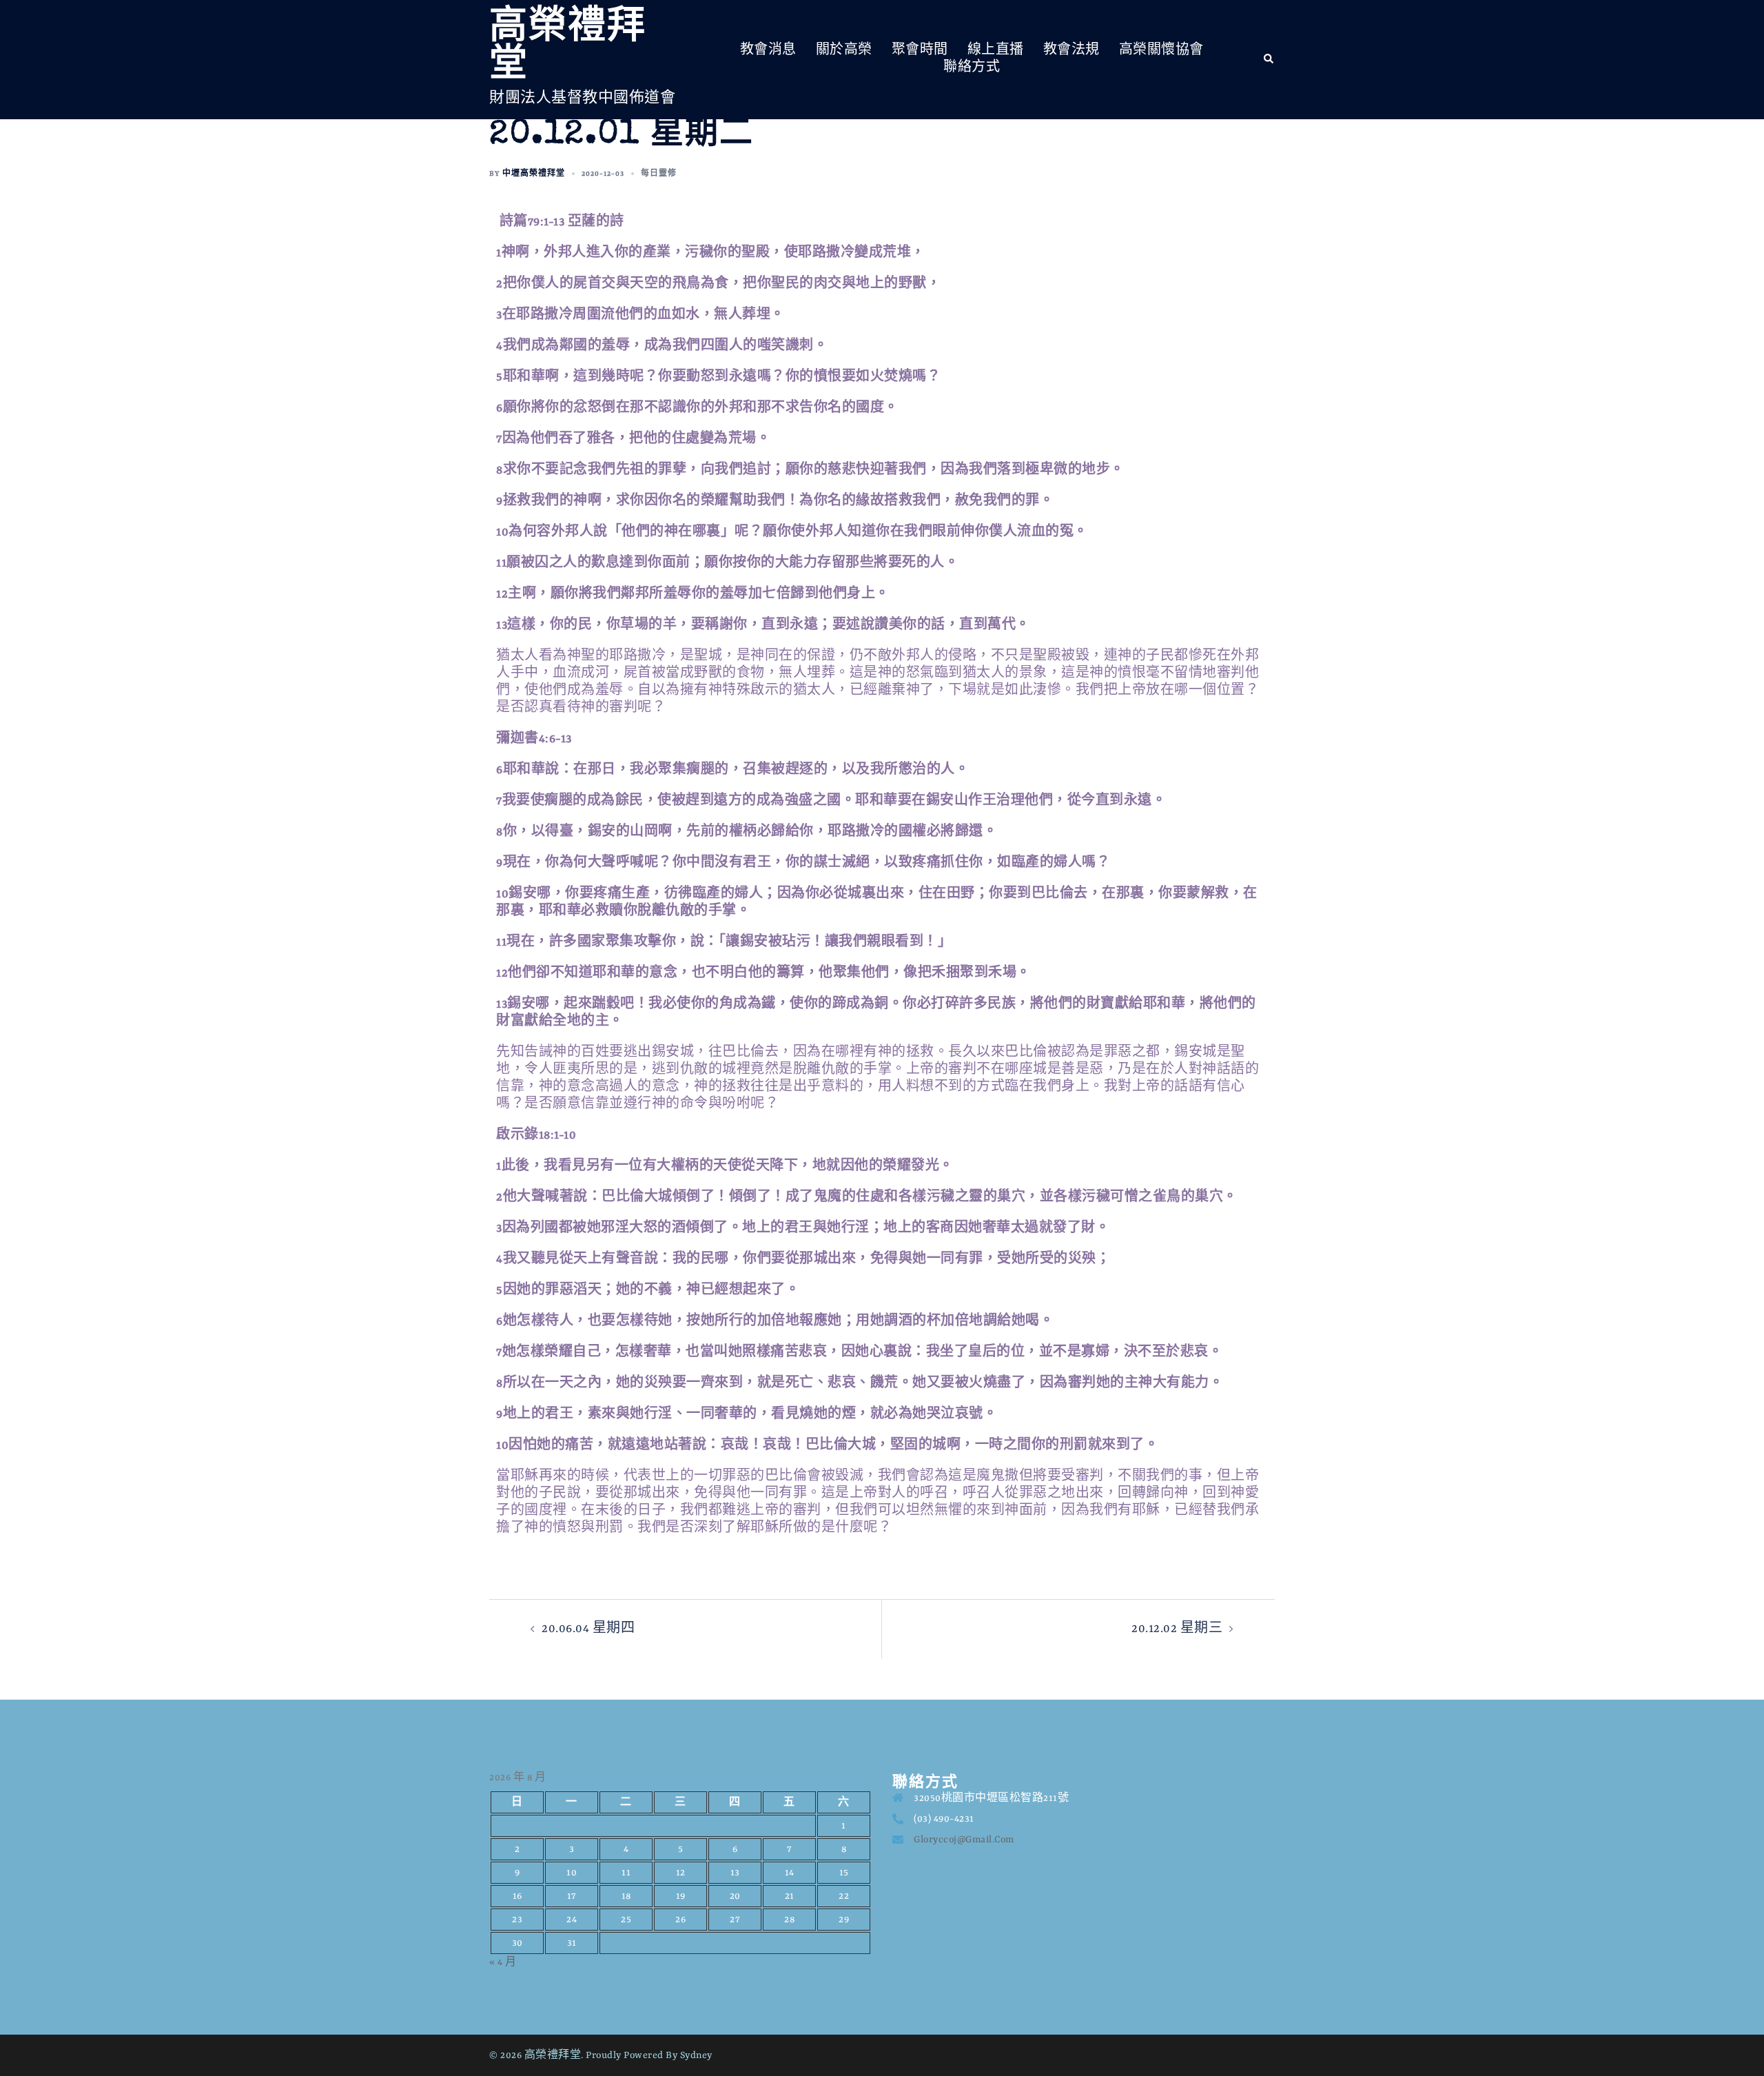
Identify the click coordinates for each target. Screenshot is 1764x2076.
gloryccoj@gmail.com (964, 1840)
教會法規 (1071, 50)
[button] (1269, 59)
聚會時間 (920, 50)
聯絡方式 (972, 68)
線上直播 (996, 50)
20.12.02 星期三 (1177, 1629)
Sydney (696, 2055)
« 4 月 (503, 1962)
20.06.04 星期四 (588, 1629)
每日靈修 (659, 174)
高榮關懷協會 (1161, 50)
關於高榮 (844, 50)
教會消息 (768, 50)
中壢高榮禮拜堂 (534, 174)
